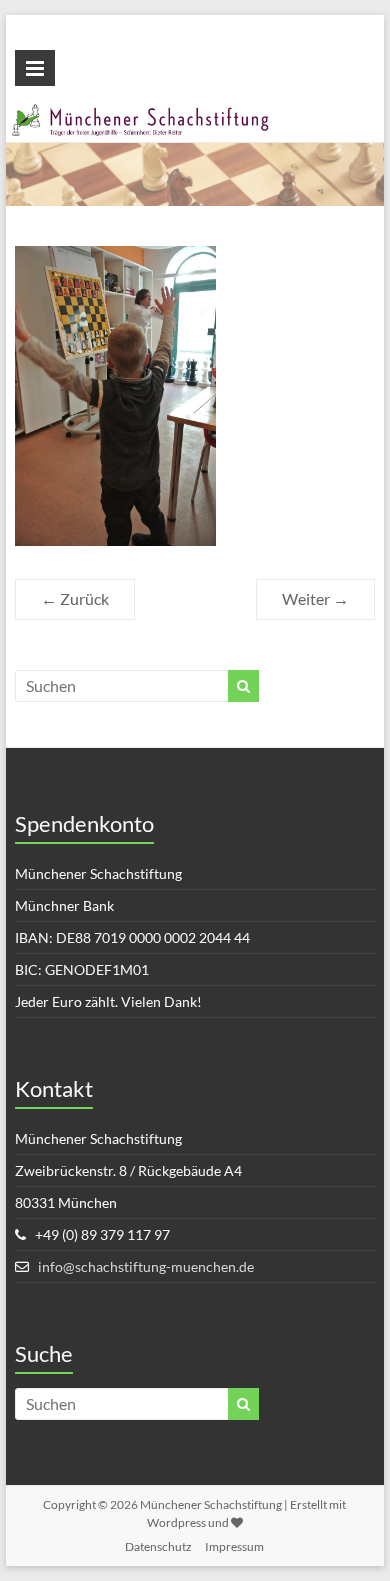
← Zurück (75, 598)
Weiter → (315, 598)
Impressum (234, 1546)
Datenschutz (158, 1546)
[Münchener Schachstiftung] (195, 114)
